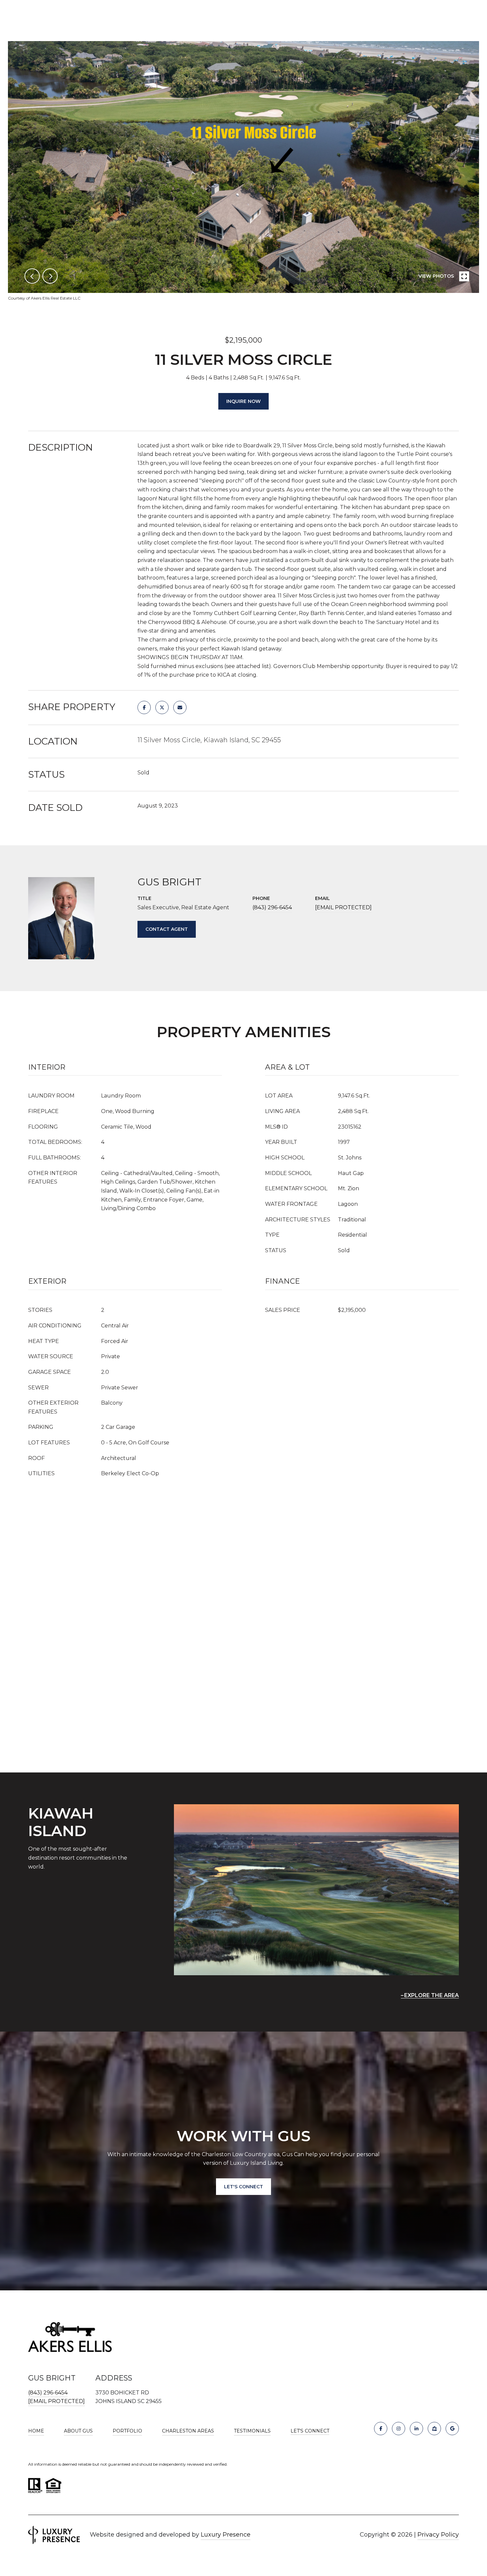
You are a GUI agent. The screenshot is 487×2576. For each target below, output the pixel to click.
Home (36, 2431)
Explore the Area (432, 1995)
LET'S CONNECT (310, 2431)
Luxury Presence (226, 2535)
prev (32, 276)
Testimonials (252, 2431)
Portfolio (127, 2431)
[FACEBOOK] (381, 2429)
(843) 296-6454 (272, 907)
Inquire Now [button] (243, 401)
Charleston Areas (188, 2431)
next (50, 276)
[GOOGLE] (452, 2429)
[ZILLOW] (434, 2429)
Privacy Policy (438, 2535)
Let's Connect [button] (243, 2187)
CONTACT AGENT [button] (167, 929)
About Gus (78, 2431)
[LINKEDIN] (416, 2429)
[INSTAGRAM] (399, 2429)
